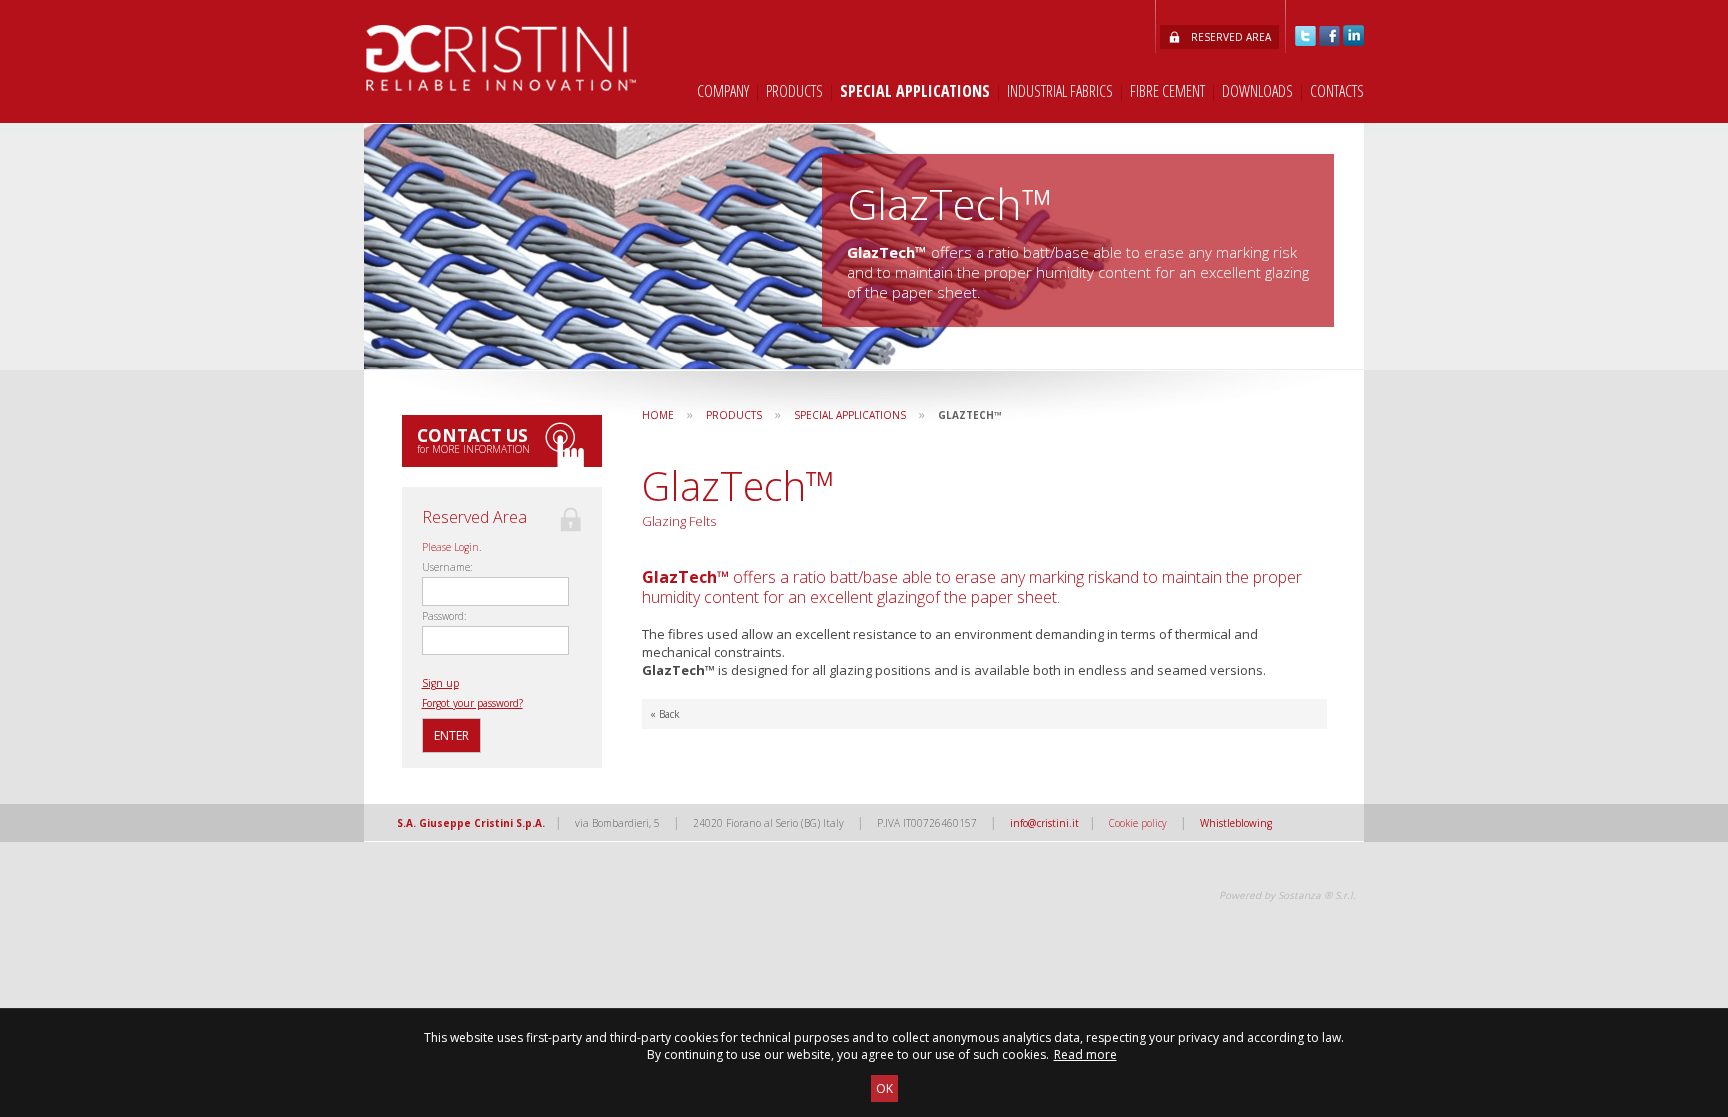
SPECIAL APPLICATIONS (915, 91)
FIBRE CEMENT (1167, 91)
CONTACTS (1337, 91)
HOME (658, 415)
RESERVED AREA (1231, 37)
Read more (1085, 1054)
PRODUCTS (794, 91)
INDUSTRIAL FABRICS (1060, 91)
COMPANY (723, 91)
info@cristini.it (1044, 823)
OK (884, 1088)
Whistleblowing (1236, 823)
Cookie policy (1138, 823)
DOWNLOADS (1257, 91)
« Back (665, 714)
